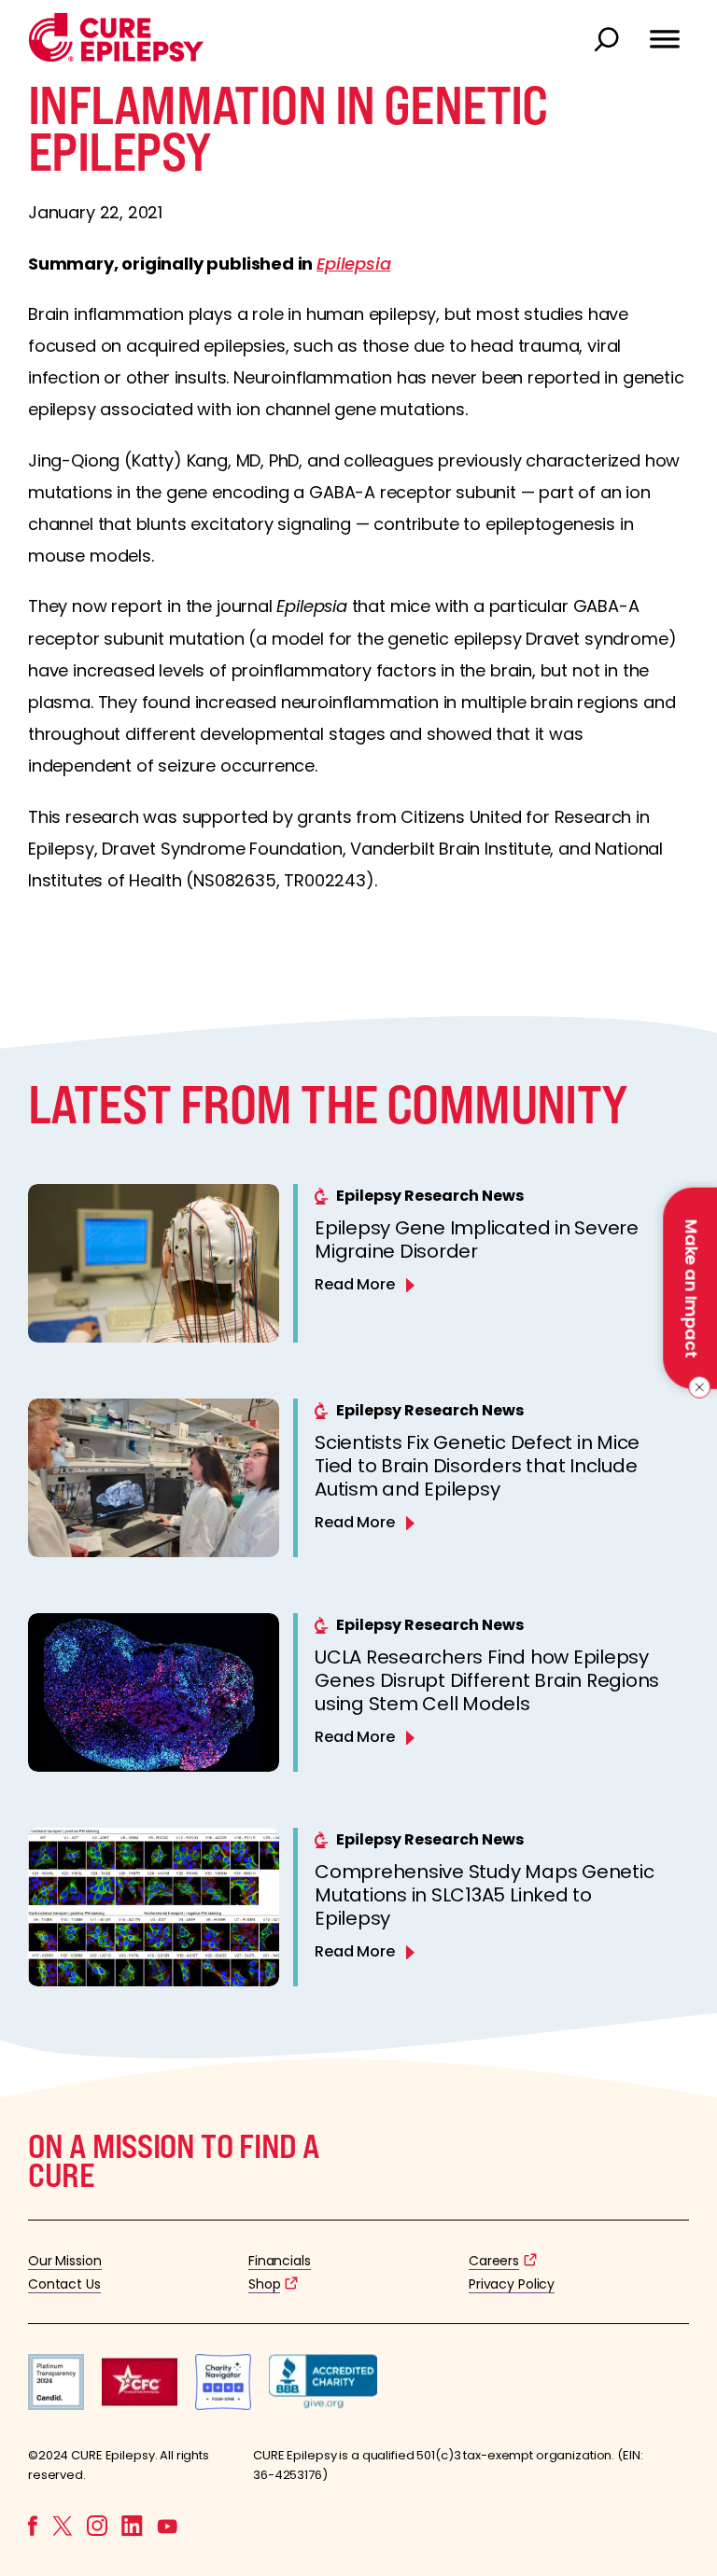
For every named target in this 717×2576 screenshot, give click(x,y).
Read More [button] (355, 1284)
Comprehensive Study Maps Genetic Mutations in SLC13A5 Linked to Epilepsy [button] (484, 1895)
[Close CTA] (696, 1387)
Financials (280, 2261)
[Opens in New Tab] (56, 2405)
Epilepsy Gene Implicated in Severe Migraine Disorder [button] (477, 1239)
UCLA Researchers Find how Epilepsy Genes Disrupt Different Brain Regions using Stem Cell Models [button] (487, 1680)
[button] (116, 57)
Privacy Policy (512, 2284)
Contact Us (64, 2284)
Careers (494, 2261)
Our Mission (65, 2261)
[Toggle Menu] (665, 31)
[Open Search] (609, 41)
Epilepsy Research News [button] (430, 1196)
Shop (264, 2284)
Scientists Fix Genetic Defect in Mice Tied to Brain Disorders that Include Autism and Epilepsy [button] (477, 1466)
